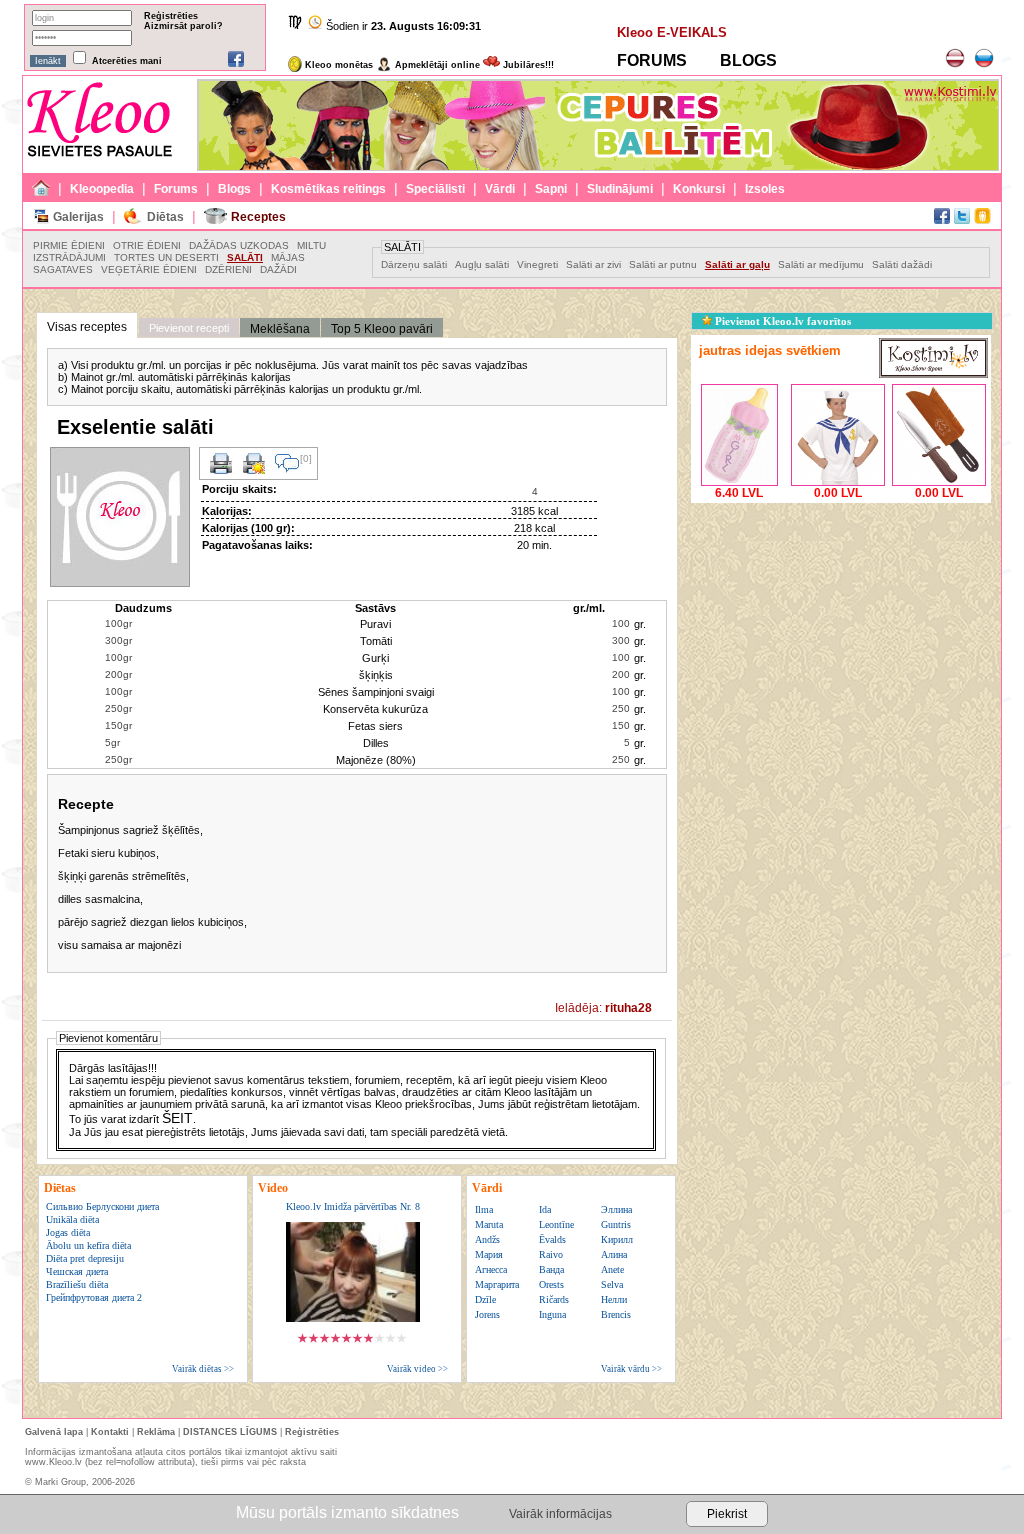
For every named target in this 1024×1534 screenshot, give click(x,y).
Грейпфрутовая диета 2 (94, 1297)
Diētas (165, 217)
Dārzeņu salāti (414, 264)
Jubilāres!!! (527, 65)
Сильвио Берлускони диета (102, 1206)
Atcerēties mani (127, 61)
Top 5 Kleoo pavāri (382, 329)
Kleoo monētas (337, 65)
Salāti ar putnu (663, 264)
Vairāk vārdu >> (631, 1369)
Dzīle (485, 1299)
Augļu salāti (482, 264)
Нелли (614, 1299)
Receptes (258, 217)
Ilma (484, 1209)
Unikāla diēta (72, 1219)
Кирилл (617, 1239)
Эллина (616, 1209)
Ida (545, 1209)
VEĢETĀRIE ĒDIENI (149, 269)
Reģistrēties (171, 16)
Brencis (616, 1314)
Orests (551, 1284)
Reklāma (156, 1432)
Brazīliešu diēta (77, 1284)
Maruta (489, 1224)
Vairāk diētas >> (203, 1369)
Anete (612, 1269)
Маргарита (497, 1284)
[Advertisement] (841, 633)
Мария (489, 1254)
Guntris (616, 1224)
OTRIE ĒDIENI (147, 245)
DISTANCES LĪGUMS (230, 1432)
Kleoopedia (102, 189)
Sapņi (551, 189)
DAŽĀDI (278, 269)
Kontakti (110, 1432)
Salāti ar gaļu (737, 264)
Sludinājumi (620, 189)
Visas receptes (87, 327)
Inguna (552, 1314)
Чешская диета (77, 1271)
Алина (614, 1254)
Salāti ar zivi (593, 264)
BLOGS (748, 60)
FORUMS (652, 60)
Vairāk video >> (417, 1369)
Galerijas (78, 217)
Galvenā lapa (54, 1432)
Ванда (551, 1269)
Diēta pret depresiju (85, 1258)
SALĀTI (245, 257)
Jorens (487, 1314)
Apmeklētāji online (436, 65)
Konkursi (699, 189)
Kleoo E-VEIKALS (672, 32)
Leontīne (556, 1224)
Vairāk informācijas (560, 1514)
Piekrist (727, 1514)
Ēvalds (552, 1239)
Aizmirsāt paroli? (183, 26)
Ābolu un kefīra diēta (88, 1245)
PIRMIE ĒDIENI (69, 245)
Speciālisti (435, 189)
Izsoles (765, 189)
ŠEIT (177, 1118)
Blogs (234, 189)
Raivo (551, 1254)
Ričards (554, 1299)
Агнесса (491, 1269)
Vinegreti (537, 264)
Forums (176, 189)
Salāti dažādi (902, 264)
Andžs (487, 1239)
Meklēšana (280, 329)
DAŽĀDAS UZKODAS (239, 245)
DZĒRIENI (228, 269)
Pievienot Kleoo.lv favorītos (781, 321)
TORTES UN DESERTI (166, 257)
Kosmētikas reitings (328, 189)
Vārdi (500, 189)
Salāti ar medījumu (821, 264)
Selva (612, 1284)
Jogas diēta (68, 1232)
